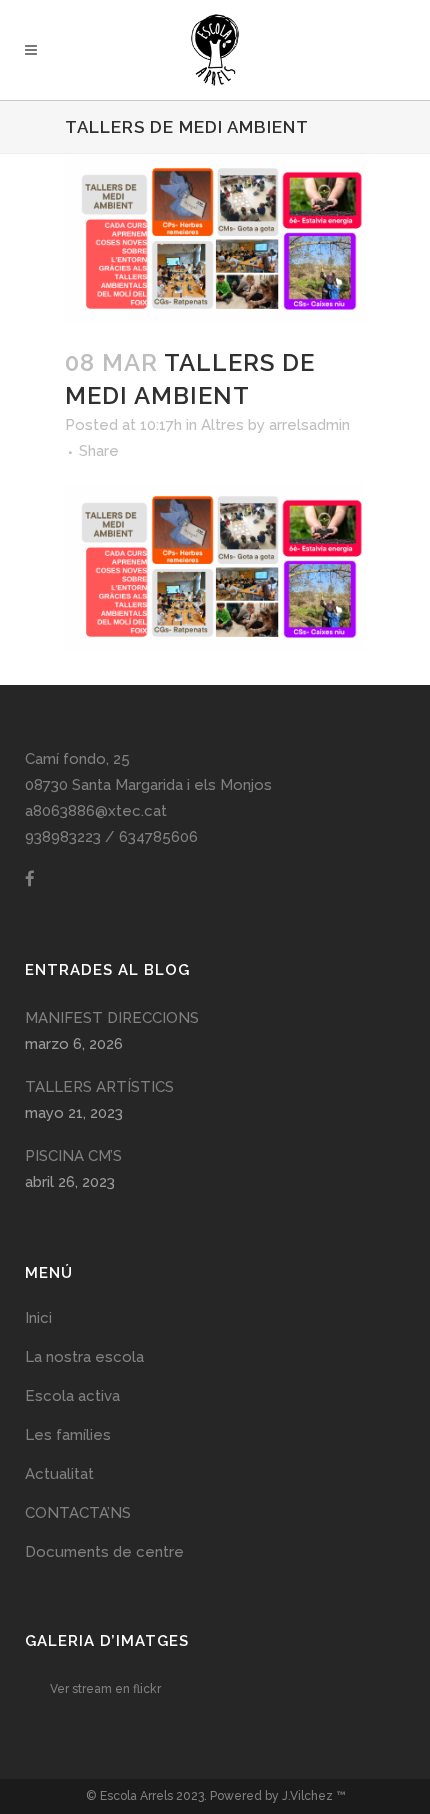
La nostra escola (84, 1357)
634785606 (158, 837)
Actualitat (59, 1474)
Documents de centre (104, 1552)
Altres (222, 425)
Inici (38, 1318)
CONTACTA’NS (78, 1513)
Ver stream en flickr (105, 1689)
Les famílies (68, 1435)
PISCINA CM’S (73, 1156)
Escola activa (72, 1396)
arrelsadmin (309, 425)
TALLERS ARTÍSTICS (99, 1087)
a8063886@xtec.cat (96, 811)
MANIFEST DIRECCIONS (112, 1018)
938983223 (63, 837)
